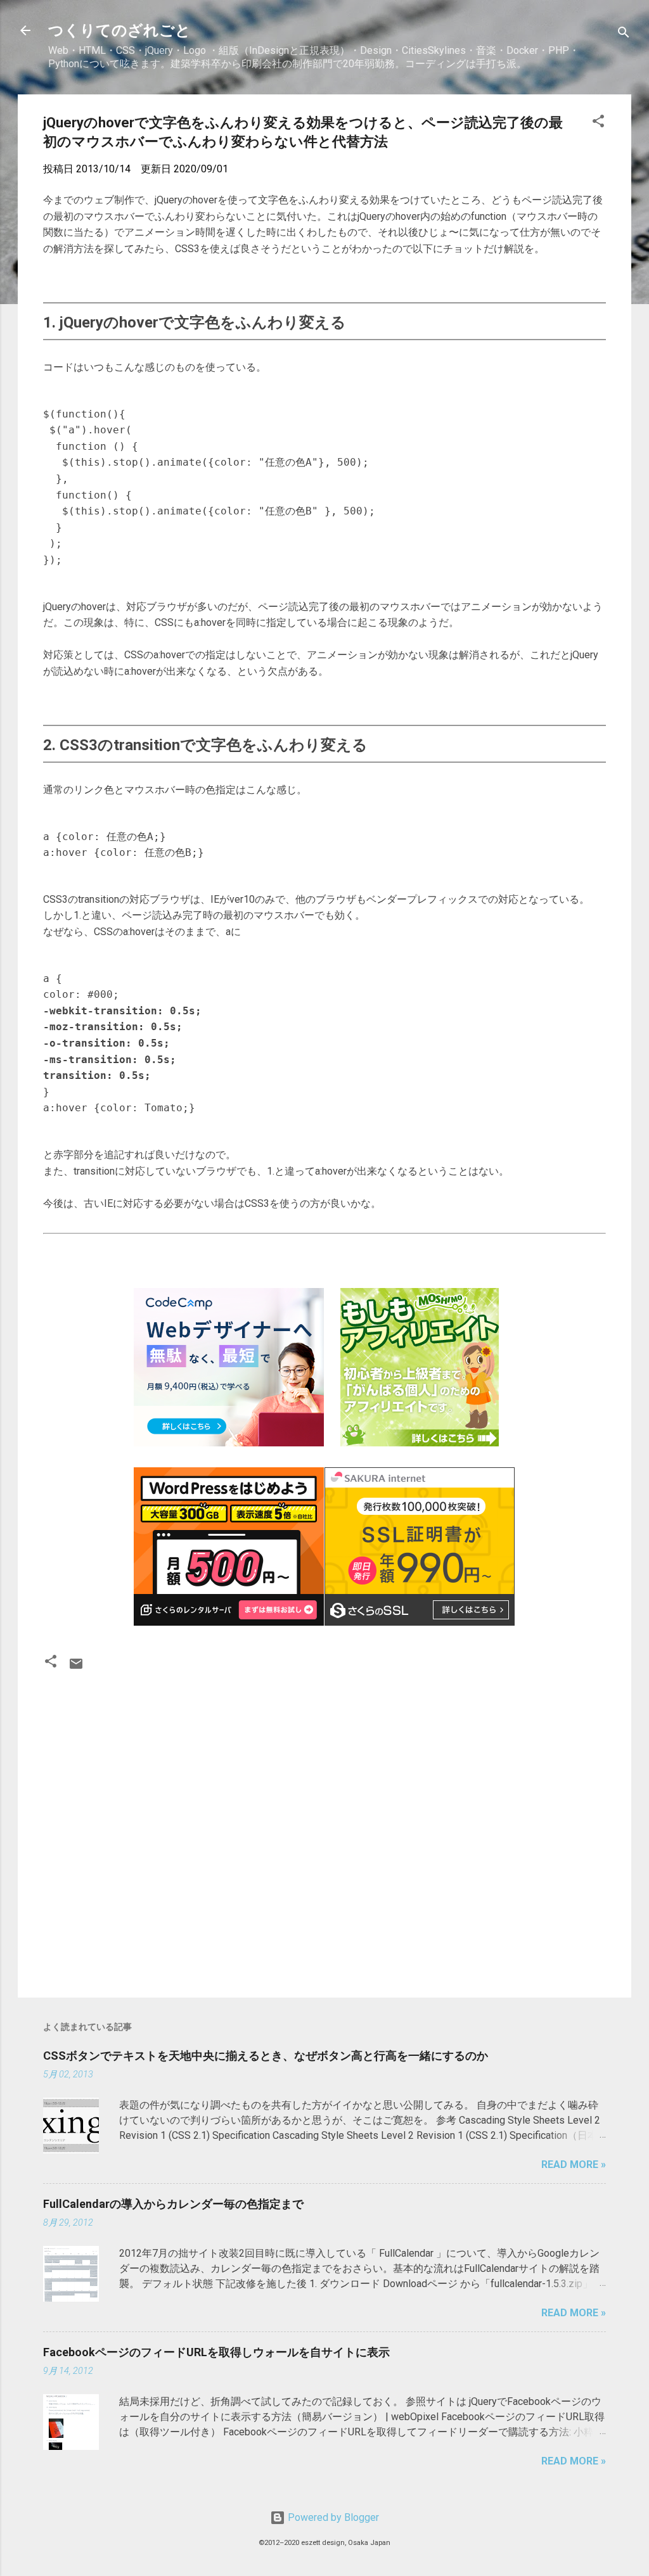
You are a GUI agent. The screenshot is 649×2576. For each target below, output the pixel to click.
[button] (598, 123)
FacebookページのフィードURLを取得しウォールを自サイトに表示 (216, 2352)
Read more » (574, 2165)
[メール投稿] (76, 1668)
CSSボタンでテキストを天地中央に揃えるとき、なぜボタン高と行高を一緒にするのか (266, 2056)
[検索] (624, 35)
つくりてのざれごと (119, 30)
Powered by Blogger (332, 2517)
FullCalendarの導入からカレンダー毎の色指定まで (173, 2204)
